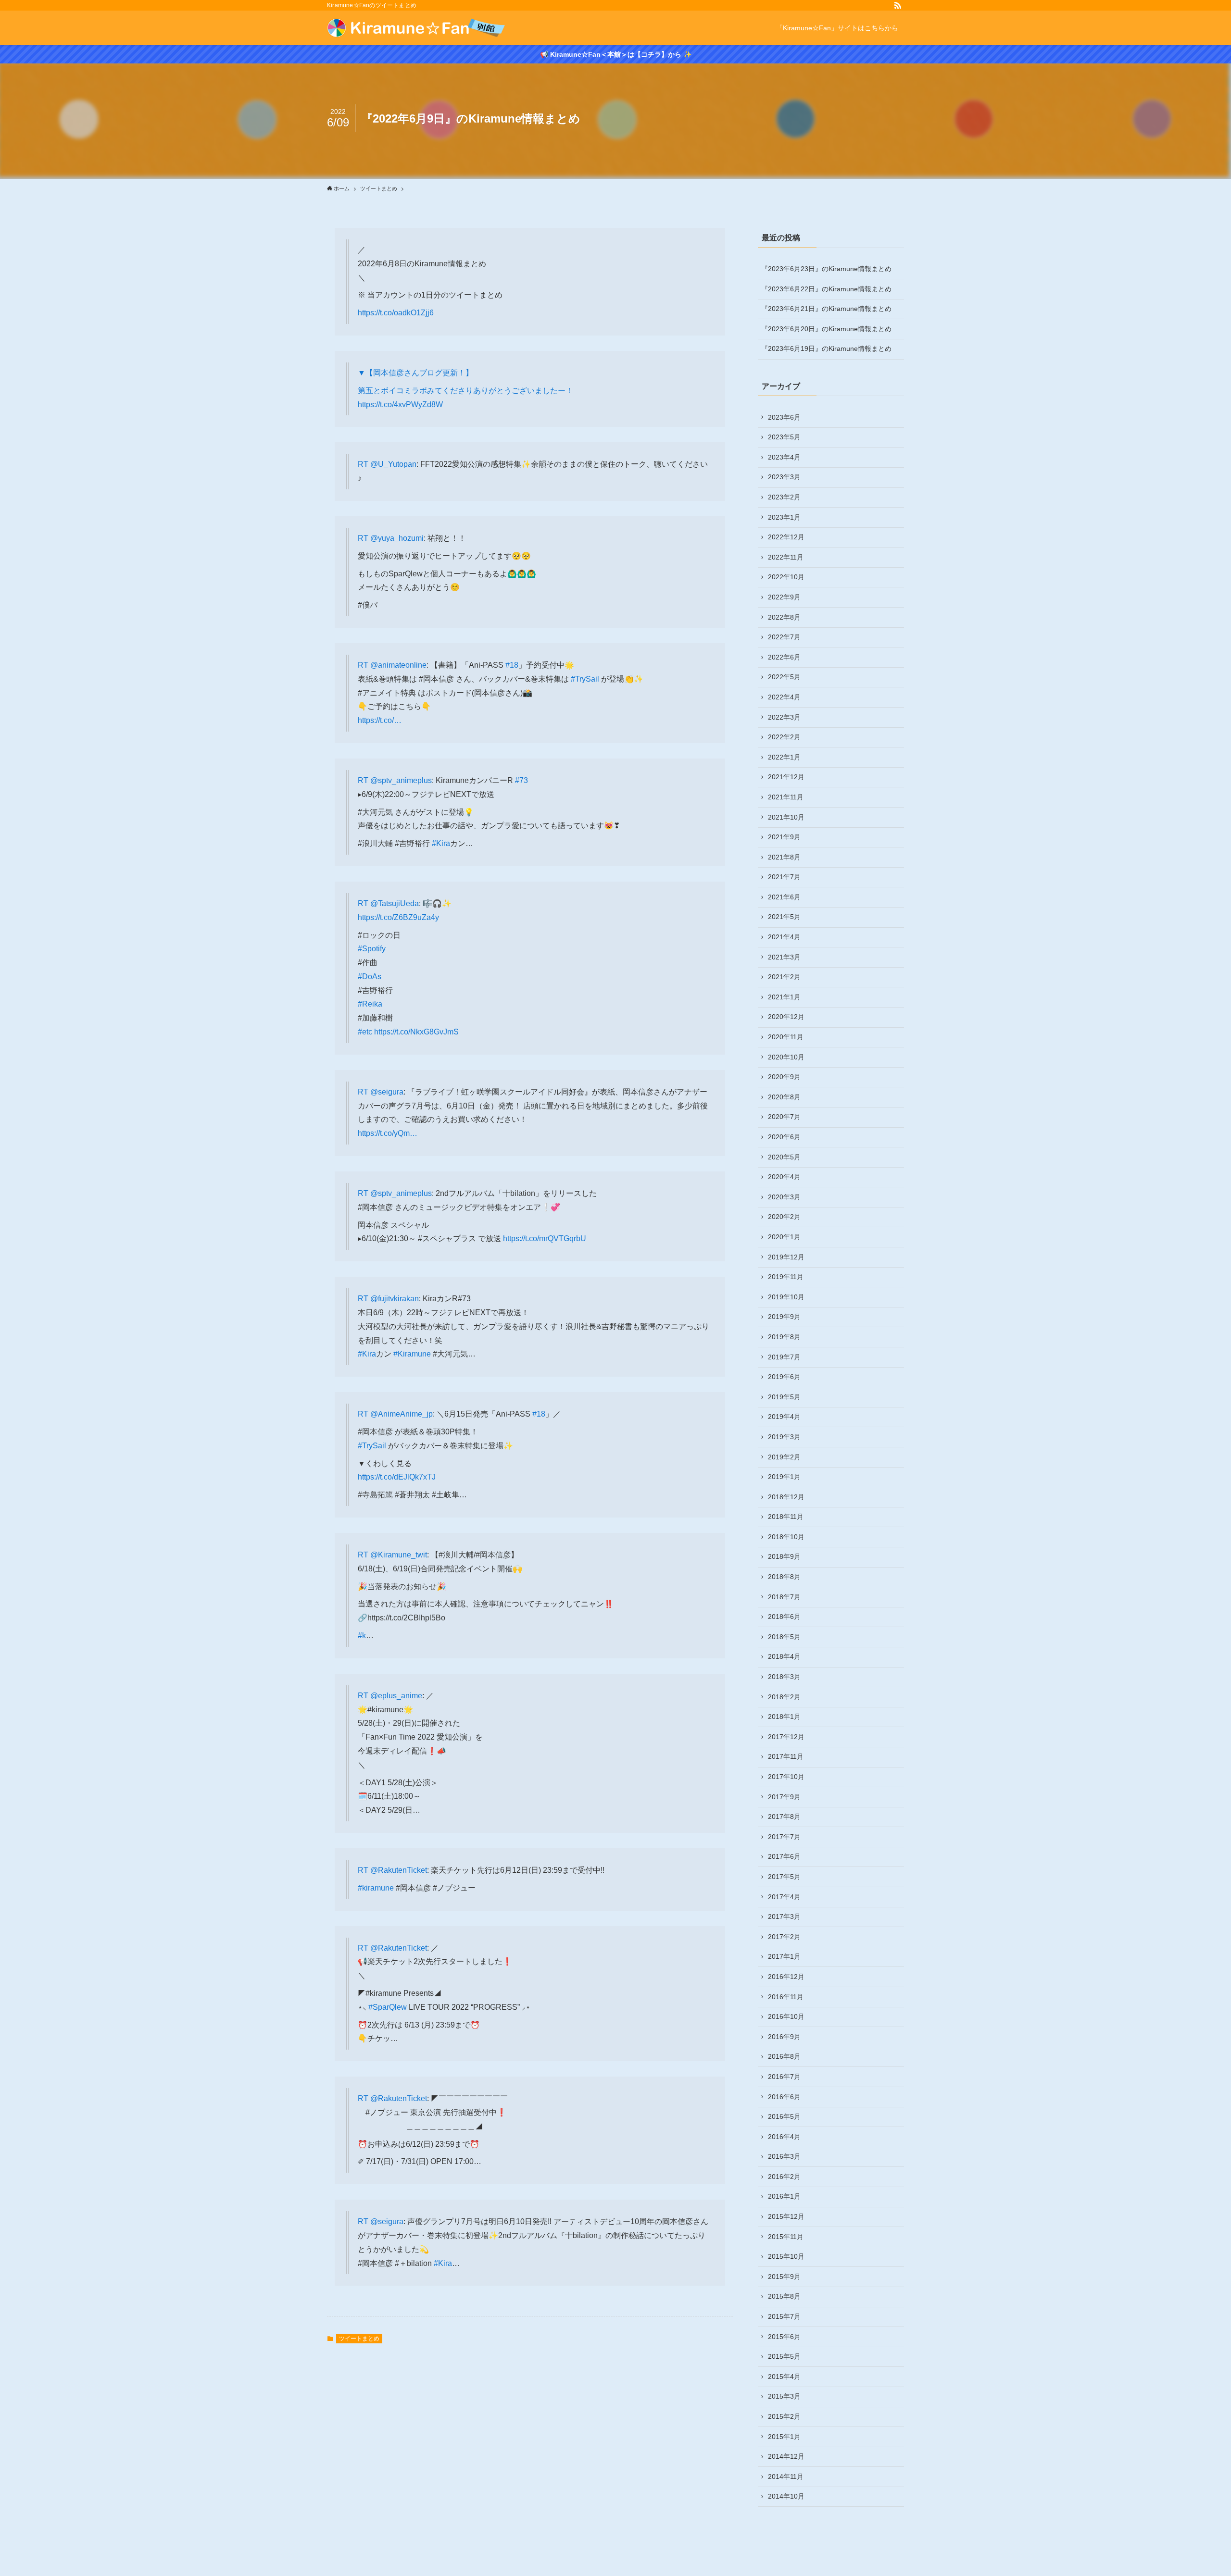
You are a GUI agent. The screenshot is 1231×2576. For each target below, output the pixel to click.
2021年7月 (784, 877)
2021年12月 (786, 777)
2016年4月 (784, 2137)
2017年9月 (784, 1797)
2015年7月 (784, 2316)
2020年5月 (784, 1157)
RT (364, 464)
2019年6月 (784, 1377)
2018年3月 (784, 1677)
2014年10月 (786, 2496)
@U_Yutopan (393, 464)
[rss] (898, 5)
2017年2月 (784, 1937)
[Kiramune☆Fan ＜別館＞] (416, 28)
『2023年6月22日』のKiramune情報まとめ (826, 289)
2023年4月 (784, 457)
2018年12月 (786, 1497)
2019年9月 (784, 1317)
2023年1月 (784, 517)
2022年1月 (784, 757)
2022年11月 (786, 557)
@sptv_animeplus (401, 780)
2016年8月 (784, 2056)
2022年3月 (784, 717)
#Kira (441, 843)
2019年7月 (784, 1357)
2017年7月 (784, 1837)
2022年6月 (784, 657)
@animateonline (398, 665)
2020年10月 (786, 1057)
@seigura (387, 1092)
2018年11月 (786, 1517)
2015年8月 (784, 2296)
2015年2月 (784, 2416)
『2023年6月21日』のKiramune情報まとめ (826, 309)
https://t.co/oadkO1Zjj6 (396, 313)
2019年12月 (786, 1257)
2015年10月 (786, 2256)
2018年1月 (784, 1717)
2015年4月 (784, 2377)
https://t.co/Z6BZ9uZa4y (398, 917)
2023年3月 (784, 477)
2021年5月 (784, 917)
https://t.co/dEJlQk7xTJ (397, 1477)
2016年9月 (784, 2037)
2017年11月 (786, 1756)
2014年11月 (786, 2476)
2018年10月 (786, 1537)
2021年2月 (784, 977)
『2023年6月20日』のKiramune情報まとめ (826, 329)
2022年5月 (784, 677)
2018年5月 (784, 1637)
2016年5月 (784, 2116)
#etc (365, 1032)
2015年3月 (784, 2396)
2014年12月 (786, 2456)
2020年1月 (784, 1237)
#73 (521, 780)
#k (362, 1636)
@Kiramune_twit (399, 1555)
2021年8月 (784, 857)
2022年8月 (784, 617)
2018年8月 (784, 1577)
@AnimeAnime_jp (402, 1414)
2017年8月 (784, 1817)
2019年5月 (784, 1397)
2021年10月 (786, 817)
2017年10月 (786, 1777)
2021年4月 (784, 937)
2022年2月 (784, 737)
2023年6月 (784, 417)
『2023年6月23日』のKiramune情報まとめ (826, 269)
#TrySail (585, 679)
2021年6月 (784, 897)
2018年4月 (784, 1656)
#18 (512, 665)
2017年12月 (786, 1737)
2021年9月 (784, 837)
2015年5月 (784, 2356)
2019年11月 (786, 1277)
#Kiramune (412, 1354)
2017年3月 (784, 1916)
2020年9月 (784, 1077)
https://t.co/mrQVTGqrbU (545, 1238)
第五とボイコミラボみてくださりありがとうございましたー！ (465, 391)
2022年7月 (784, 637)
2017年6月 (784, 1856)
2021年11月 (786, 797)
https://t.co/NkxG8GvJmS (416, 1032)
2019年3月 (784, 1437)
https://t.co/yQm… (388, 1133)
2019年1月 (784, 1477)
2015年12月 (786, 2216)
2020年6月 (784, 1137)
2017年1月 (784, 1956)
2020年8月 (784, 1097)
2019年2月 (784, 1457)
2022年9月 (784, 597)
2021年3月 (784, 957)
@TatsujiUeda (395, 903)
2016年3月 (784, 2156)
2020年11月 (786, 1037)
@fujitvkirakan (395, 1299)
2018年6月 (784, 1617)
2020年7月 (784, 1117)
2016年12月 (786, 1977)
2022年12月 (786, 537)
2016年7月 (784, 2077)
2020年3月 (784, 1197)
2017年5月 (784, 1877)
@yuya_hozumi (397, 538)
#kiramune (376, 1888)
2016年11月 (786, 1997)
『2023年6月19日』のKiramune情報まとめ (826, 348)
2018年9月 (784, 1556)
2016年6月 (784, 2097)
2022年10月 (786, 577)
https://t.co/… (380, 720)
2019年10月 (786, 1297)
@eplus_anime (396, 1696)
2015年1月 (784, 2437)
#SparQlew (388, 2007)
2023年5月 (784, 437)
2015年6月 (784, 2337)
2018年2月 (784, 1697)
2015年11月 (786, 2237)
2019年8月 (784, 1337)
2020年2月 (784, 1217)
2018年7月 (784, 1597)
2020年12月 (786, 1017)
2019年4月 (784, 1417)
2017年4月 (784, 1897)
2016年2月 (784, 2177)
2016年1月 (784, 2196)
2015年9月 (784, 2277)
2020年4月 (784, 1177)
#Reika (370, 1004)
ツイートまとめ (359, 2339)
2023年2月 (784, 497)
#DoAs (370, 977)
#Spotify (372, 949)
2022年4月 (784, 697)
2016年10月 (786, 2016)
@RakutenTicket (399, 1870)
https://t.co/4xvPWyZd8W (400, 404)
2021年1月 (784, 997)
